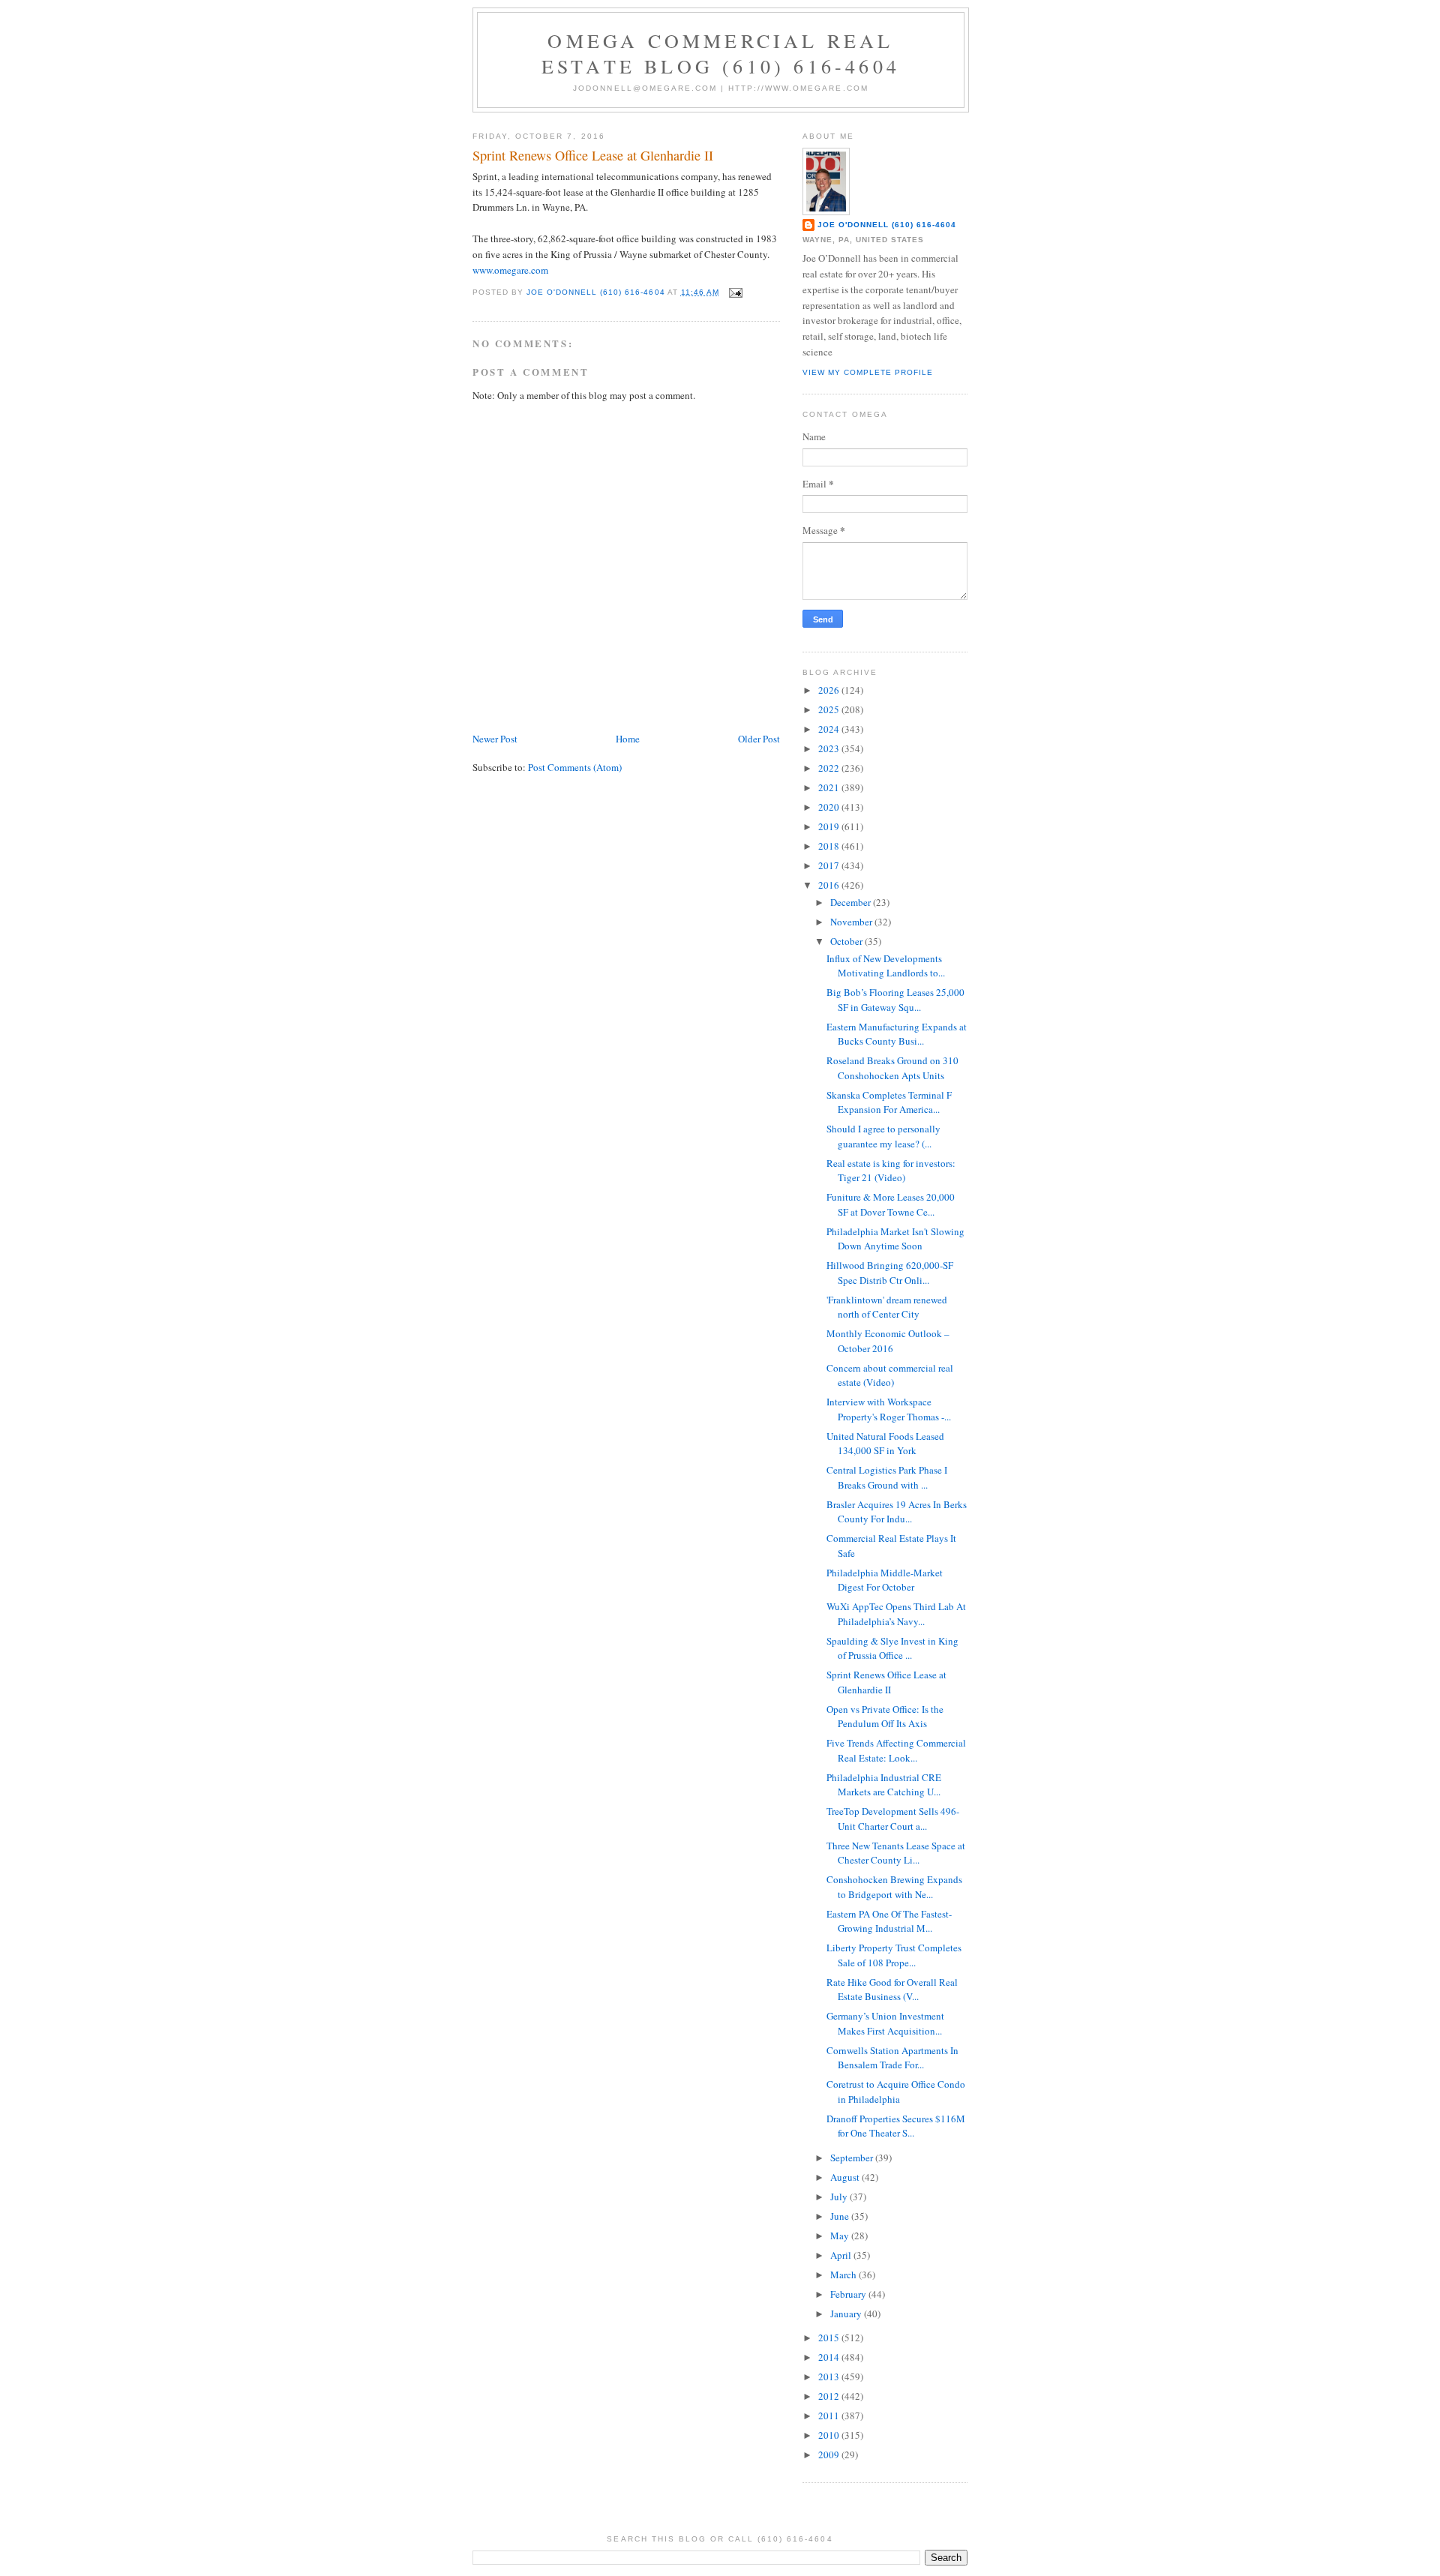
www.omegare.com (510, 270)
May (841, 2236)
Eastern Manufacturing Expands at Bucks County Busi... (897, 1034)
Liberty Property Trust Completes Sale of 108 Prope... (894, 1955)
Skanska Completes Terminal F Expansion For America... (889, 1102)
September (853, 2158)
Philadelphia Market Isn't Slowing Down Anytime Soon (895, 1239)
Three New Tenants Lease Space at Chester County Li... (896, 1853)
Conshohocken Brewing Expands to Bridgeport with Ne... (894, 1887)
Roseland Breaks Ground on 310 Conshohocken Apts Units (892, 1068)
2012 (830, 2396)
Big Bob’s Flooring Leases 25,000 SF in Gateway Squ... (895, 1000)
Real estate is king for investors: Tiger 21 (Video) (891, 1171)
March (844, 2275)
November (852, 922)
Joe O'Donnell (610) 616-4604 (887, 225)
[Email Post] (735, 292)
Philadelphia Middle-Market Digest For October (885, 1580)
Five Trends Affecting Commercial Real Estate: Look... (896, 1750)
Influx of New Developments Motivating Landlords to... (886, 966)
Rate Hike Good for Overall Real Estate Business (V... (892, 1990)
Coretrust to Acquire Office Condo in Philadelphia (896, 2092)
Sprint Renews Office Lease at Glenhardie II (886, 1682)
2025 (830, 709)
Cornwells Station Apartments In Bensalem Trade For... (892, 2058)
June (841, 2216)
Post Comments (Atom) (575, 767)
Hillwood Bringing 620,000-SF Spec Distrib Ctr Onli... (890, 1273)
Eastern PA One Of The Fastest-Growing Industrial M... (889, 1921)
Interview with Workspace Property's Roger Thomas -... (889, 1409)
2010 (830, 2435)
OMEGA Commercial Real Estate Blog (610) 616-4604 (721, 53)
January (847, 2314)
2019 (830, 826)
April (842, 2255)
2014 (830, 2357)
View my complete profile (868, 372)
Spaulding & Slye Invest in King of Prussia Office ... (892, 1648)
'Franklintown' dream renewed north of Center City (887, 1307)
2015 (830, 2338)
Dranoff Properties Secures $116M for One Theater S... (896, 2126)
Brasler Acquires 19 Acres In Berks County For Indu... (897, 1512)
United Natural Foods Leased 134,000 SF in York (885, 1444)
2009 (830, 2455)
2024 (830, 729)
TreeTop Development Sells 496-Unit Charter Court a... (893, 1819)
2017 (830, 865)
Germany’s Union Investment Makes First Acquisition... (885, 2023)
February (849, 2294)
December (852, 902)
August (846, 2177)
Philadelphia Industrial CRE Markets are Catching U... (884, 1785)
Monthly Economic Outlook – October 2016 (888, 1341)
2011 (830, 2416)
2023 (830, 748)
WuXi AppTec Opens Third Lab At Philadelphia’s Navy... (896, 1614)
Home (628, 739)
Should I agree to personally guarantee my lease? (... (883, 1136)
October (847, 941)
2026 (830, 690)
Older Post (759, 739)
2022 (830, 768)
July (840, 2197)
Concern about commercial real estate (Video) (890, 1375)
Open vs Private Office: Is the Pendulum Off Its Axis (885, 1717)
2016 (830, 885)
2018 (830, 846)
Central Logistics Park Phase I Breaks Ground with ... (887, 1477)
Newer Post (495, 739)
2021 (830, 787)
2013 (830, 2377)
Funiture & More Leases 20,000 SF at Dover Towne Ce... (891, 1204)
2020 (830, 807)
